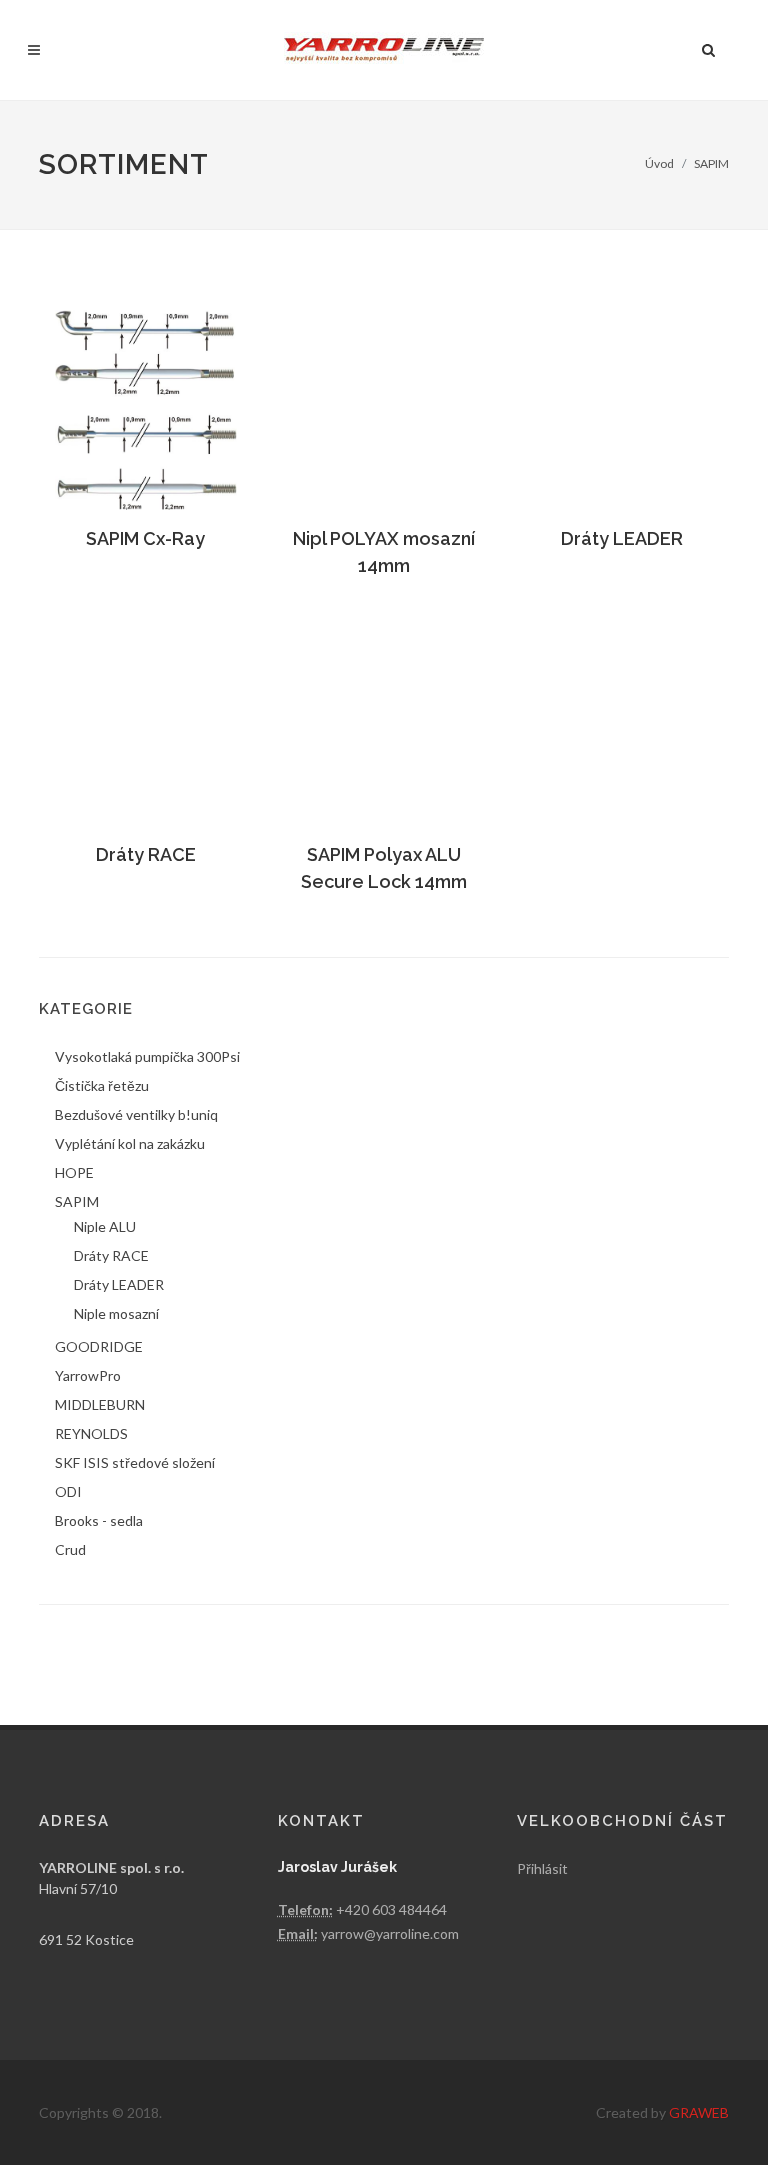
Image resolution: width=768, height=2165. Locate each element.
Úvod (659, 163)
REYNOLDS (91, 1433)
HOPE (74, 1172)
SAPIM (711, 163)
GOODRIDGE (99, 1346)
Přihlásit (542, 1868)
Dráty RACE (146, 854)
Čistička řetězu (102, 1085)
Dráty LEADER (622, 538)
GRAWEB (699, 2112)
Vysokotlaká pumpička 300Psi (147, 1056)
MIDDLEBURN (100, 1404)
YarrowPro (88, 1375)
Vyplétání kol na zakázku (130, 1143)
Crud (70, 1549)
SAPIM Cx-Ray (145, 538)
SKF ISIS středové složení (135, 1462)
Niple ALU (105, 1226)
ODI (68, 1491)
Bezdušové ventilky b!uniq (136, 1114)
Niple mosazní (116, 1313)
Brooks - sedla (99, 1520)
